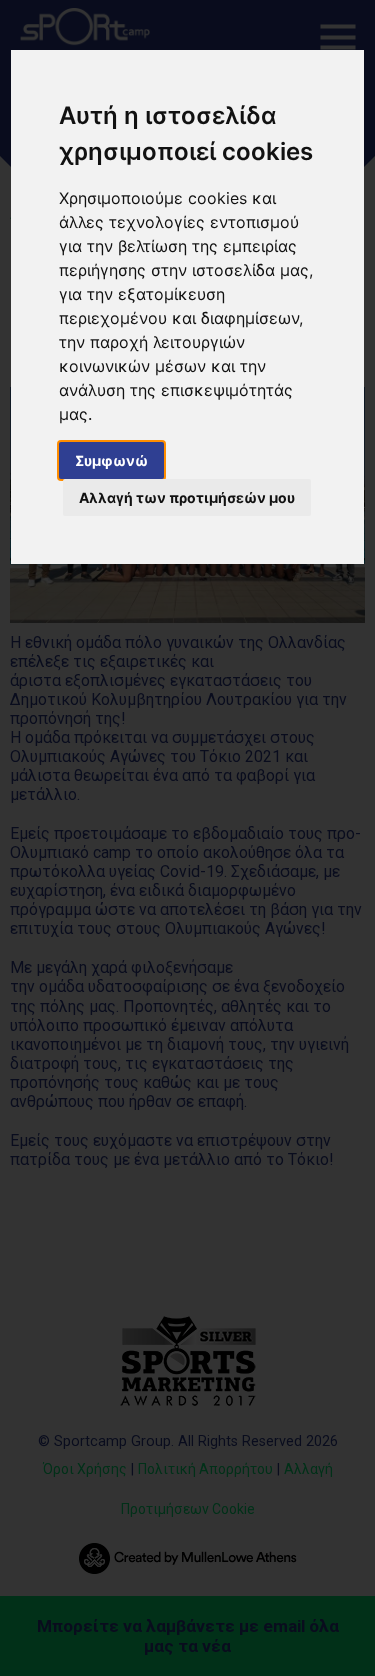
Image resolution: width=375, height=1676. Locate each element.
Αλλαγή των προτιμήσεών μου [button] (187, 497)
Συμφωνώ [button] (111, 460)
